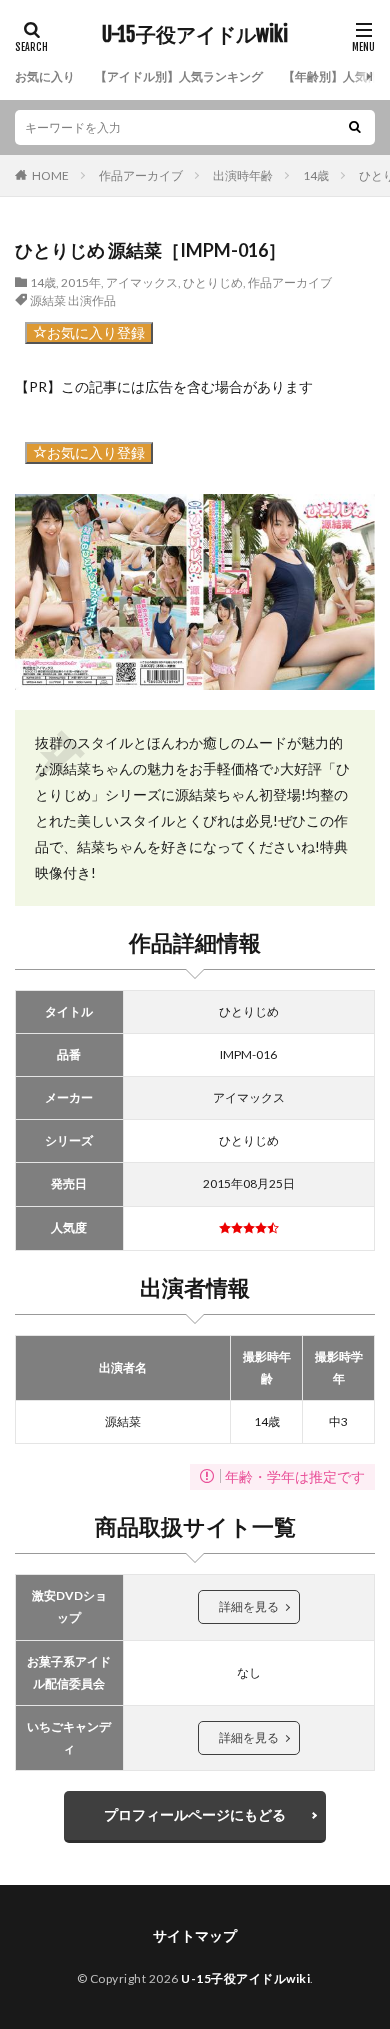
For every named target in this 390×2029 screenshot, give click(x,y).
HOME (50, 175)
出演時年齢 (243, 175)
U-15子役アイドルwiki (195, 35)
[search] (355, 127)
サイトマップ (195, 1935)
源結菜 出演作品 (73, 300)
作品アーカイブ (141, 175)
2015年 (81, 282)
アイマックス (142, 282)
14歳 (316, 175)
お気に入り (45, 76)
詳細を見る (249, 1606)
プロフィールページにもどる (195, 1814)
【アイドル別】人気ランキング (179, 76)
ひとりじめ (213, 282)
